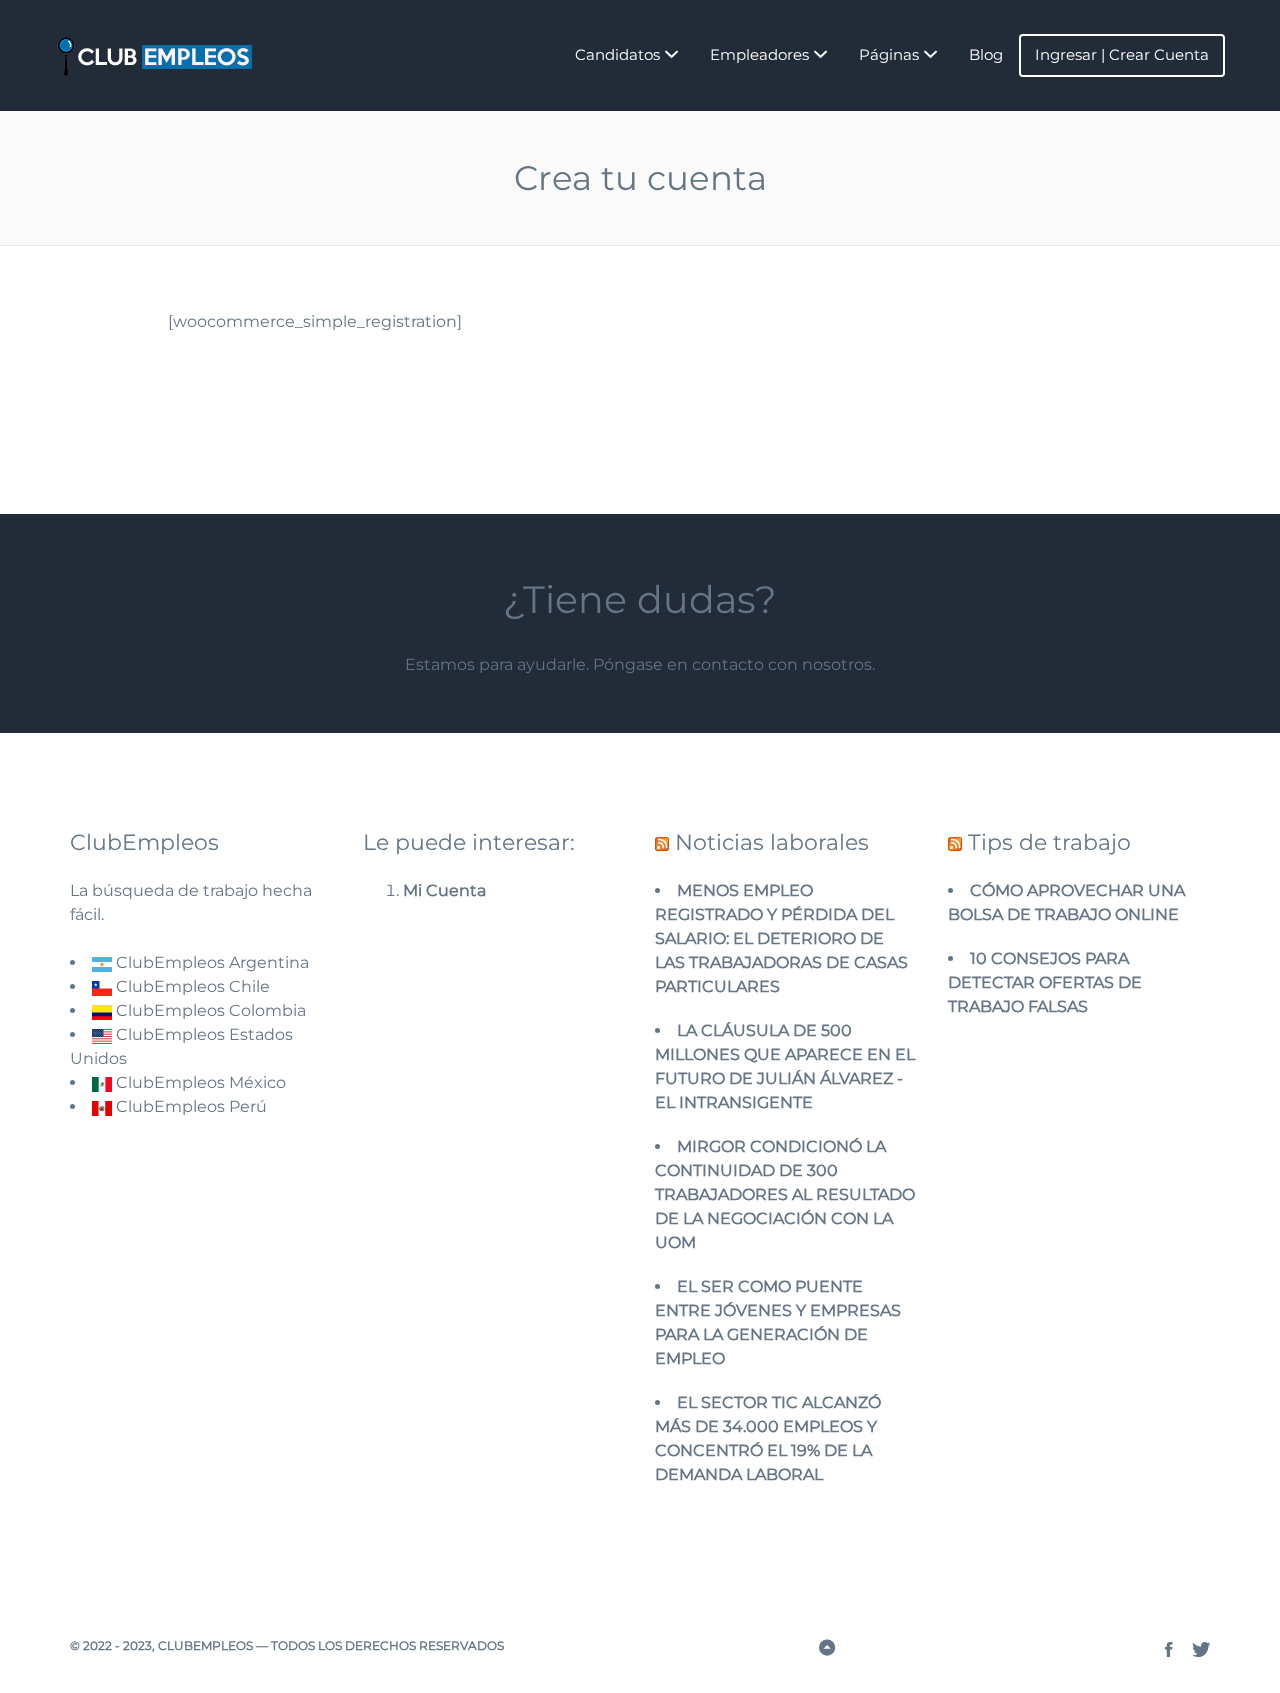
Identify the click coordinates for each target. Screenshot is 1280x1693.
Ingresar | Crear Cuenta (1122, 54)
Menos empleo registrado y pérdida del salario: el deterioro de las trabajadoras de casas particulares (781, 938)
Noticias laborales (772, 842)
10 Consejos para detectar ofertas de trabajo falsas (1045, 982)
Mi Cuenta (444, 890)
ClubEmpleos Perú (191, 1106)
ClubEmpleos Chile (191, 986)
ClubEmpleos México (199, 1082)
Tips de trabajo (1049, 842)
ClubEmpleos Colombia (209, 1010)
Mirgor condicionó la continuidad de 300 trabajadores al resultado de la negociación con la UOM (785, 1194)
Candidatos (617, 54)
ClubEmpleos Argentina (210, 962)
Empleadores (759, 54)
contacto (728, 664)
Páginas (889, 54)
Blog (986, 54)
